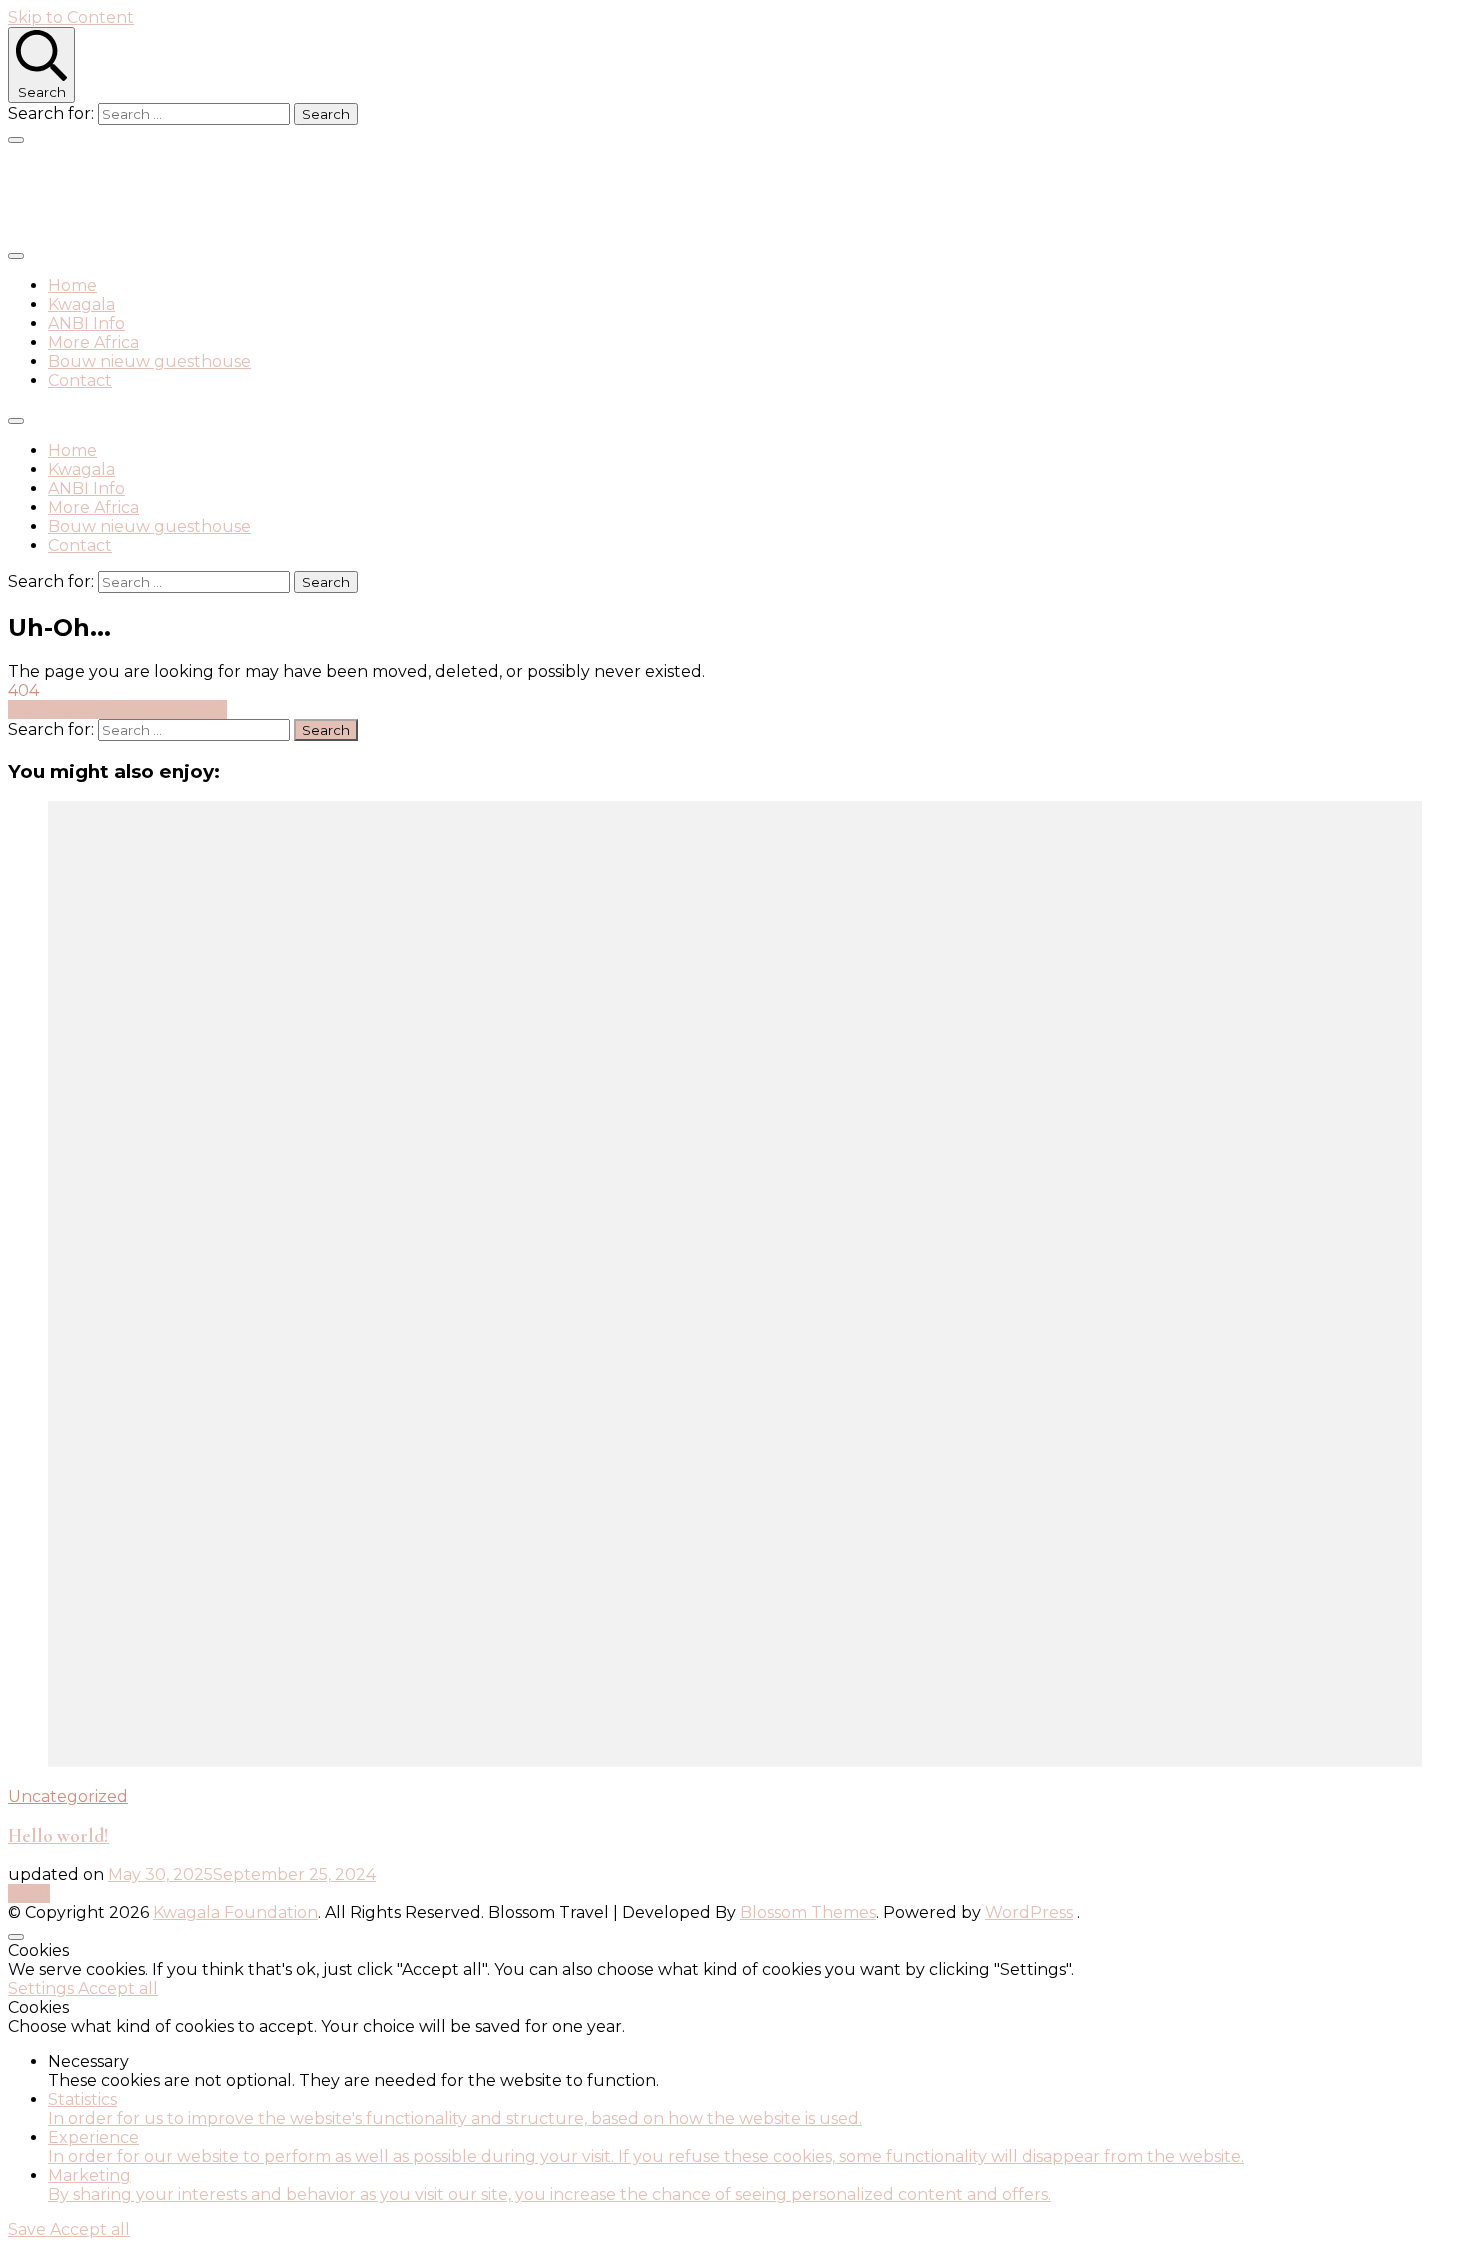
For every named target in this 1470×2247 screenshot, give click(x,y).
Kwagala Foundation (170, 192)
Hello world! (58, 1836)
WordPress (1029, 1912)
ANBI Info (86, 323)
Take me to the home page (117, 709)
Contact (80, 380)
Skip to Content (71, 17)
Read (29, 1893)
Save (29, 2229)
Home (72, 285)
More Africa (93, 342)
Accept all (118, 1988)
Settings (43, 1988)
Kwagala (81, 304)
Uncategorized (68, 1796)
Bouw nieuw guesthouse (149, 361)
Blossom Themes (808, 1912)
